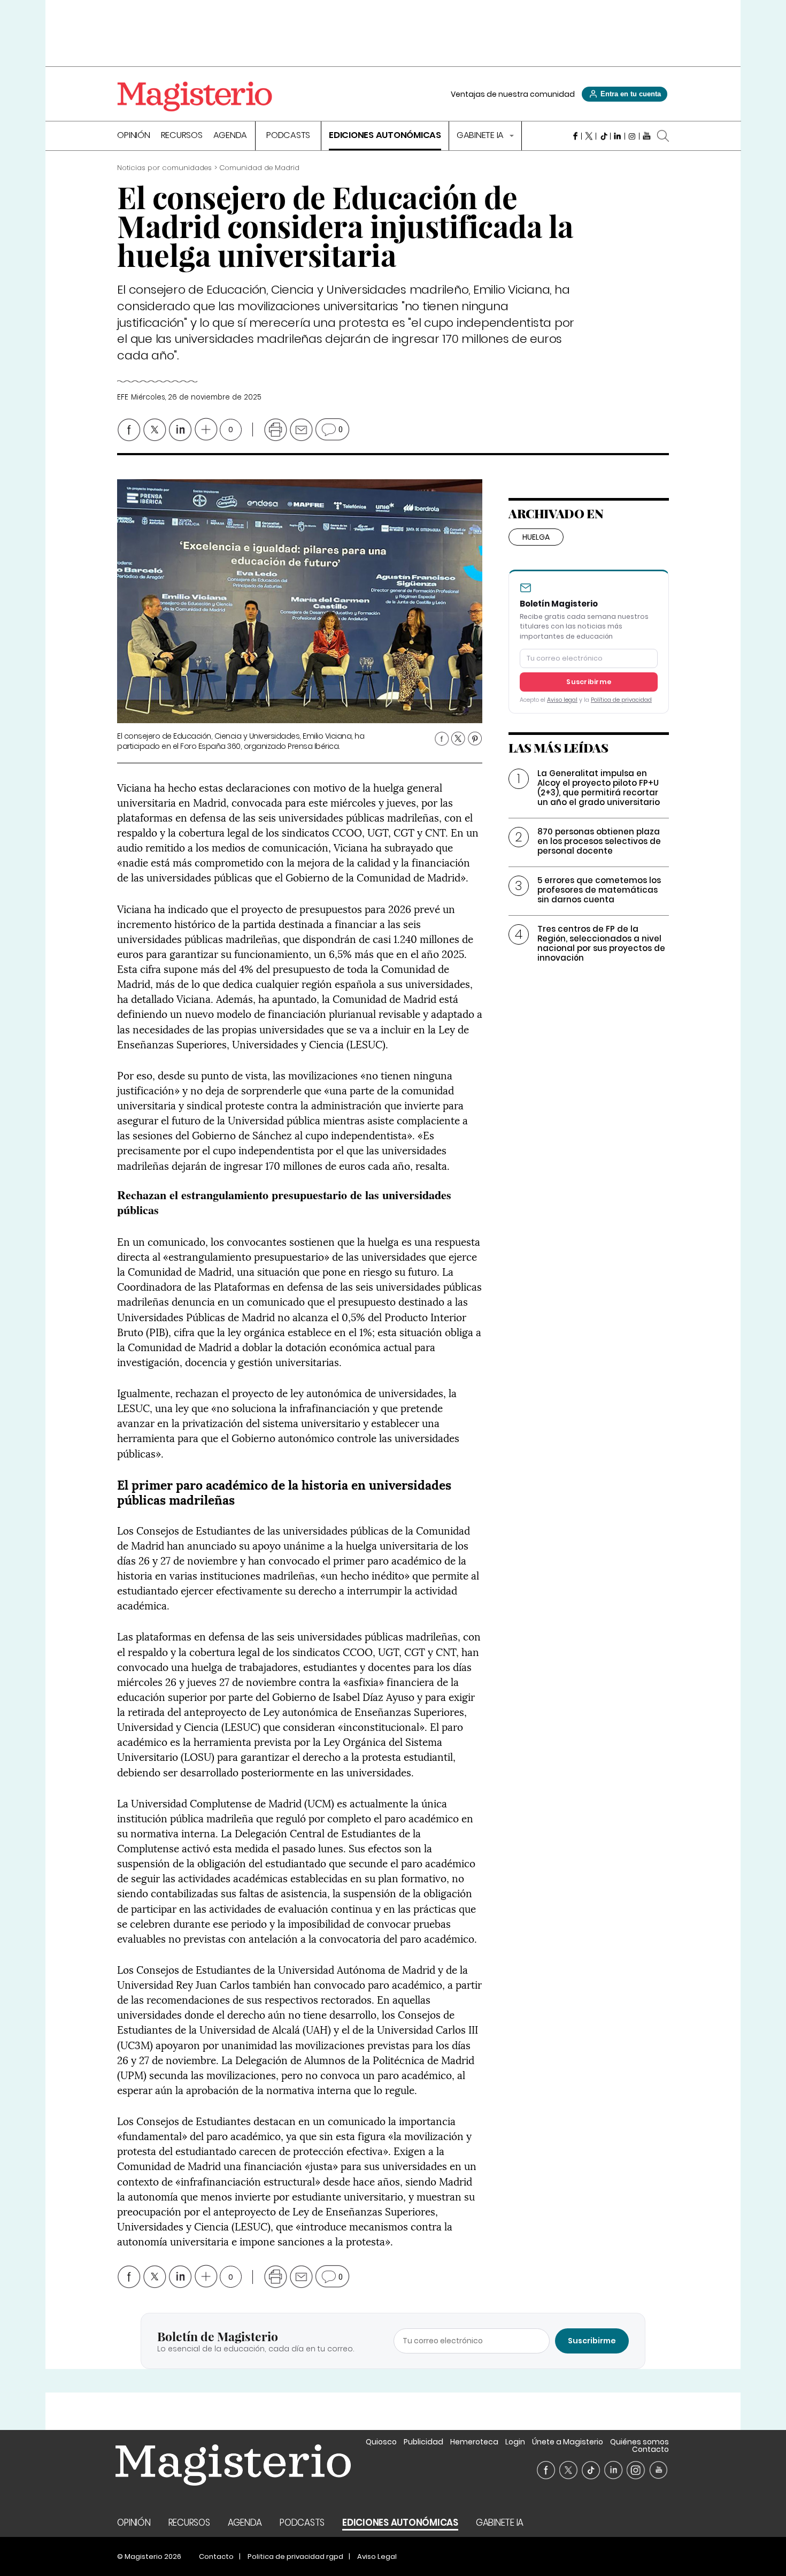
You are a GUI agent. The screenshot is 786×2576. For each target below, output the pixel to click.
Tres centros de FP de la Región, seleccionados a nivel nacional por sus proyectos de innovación (601, 943)
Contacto (650, 2449)
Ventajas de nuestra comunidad (513, 94)
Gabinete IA (481, 136)
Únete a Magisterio (568, 2442)
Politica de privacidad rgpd (295, 2556)
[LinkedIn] (618, 136)
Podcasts (288, 136)
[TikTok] (603, 136)
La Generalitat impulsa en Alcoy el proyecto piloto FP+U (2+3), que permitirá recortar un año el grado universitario (599, 788)
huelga (536, 537)
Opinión (133, 136)
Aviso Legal (377, 2556)
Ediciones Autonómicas (385, 136)
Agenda (230, 136)
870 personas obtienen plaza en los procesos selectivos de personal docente (599, 841)
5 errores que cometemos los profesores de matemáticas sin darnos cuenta (599, 890)
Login (515, 2442)
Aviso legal (562, 700)
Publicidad (423, 2442)
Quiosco (381, 2442)
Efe (122, 397)
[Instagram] (632, 136)
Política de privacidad (621, 700)
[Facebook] (575, 136)
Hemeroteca (474, 2442)
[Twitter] (589, 136)
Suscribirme (589, 682)
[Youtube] (647, 136)
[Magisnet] (195, 96)
